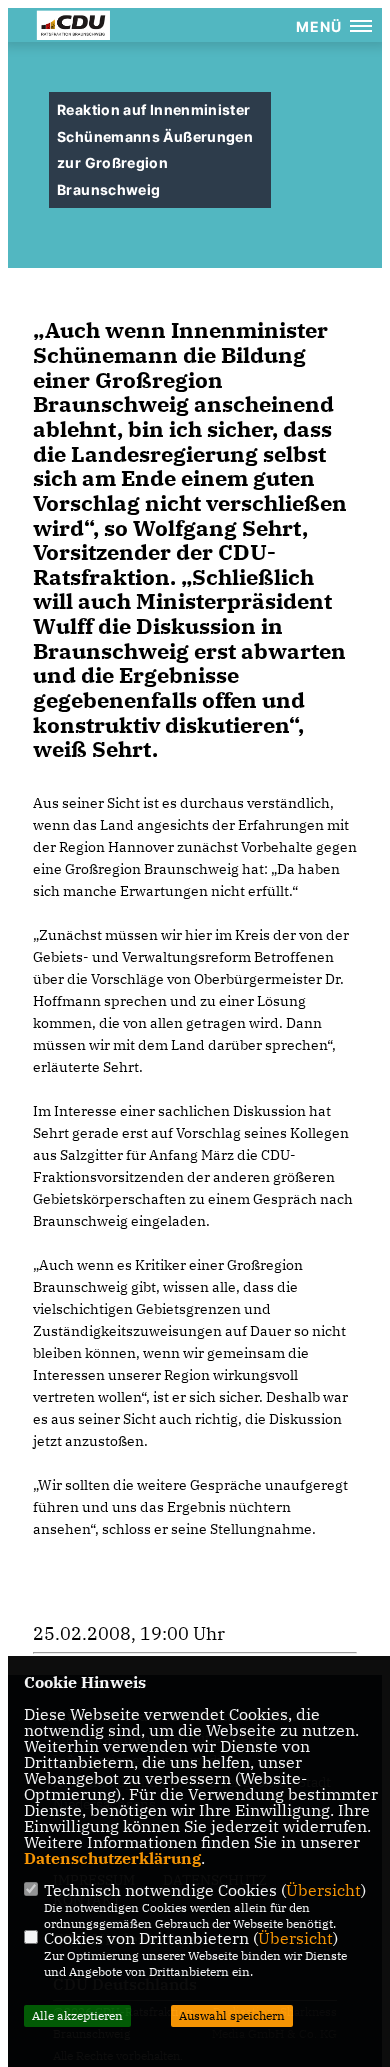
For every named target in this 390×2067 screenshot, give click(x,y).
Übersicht (323, 1890)
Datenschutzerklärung (112, 1858)
